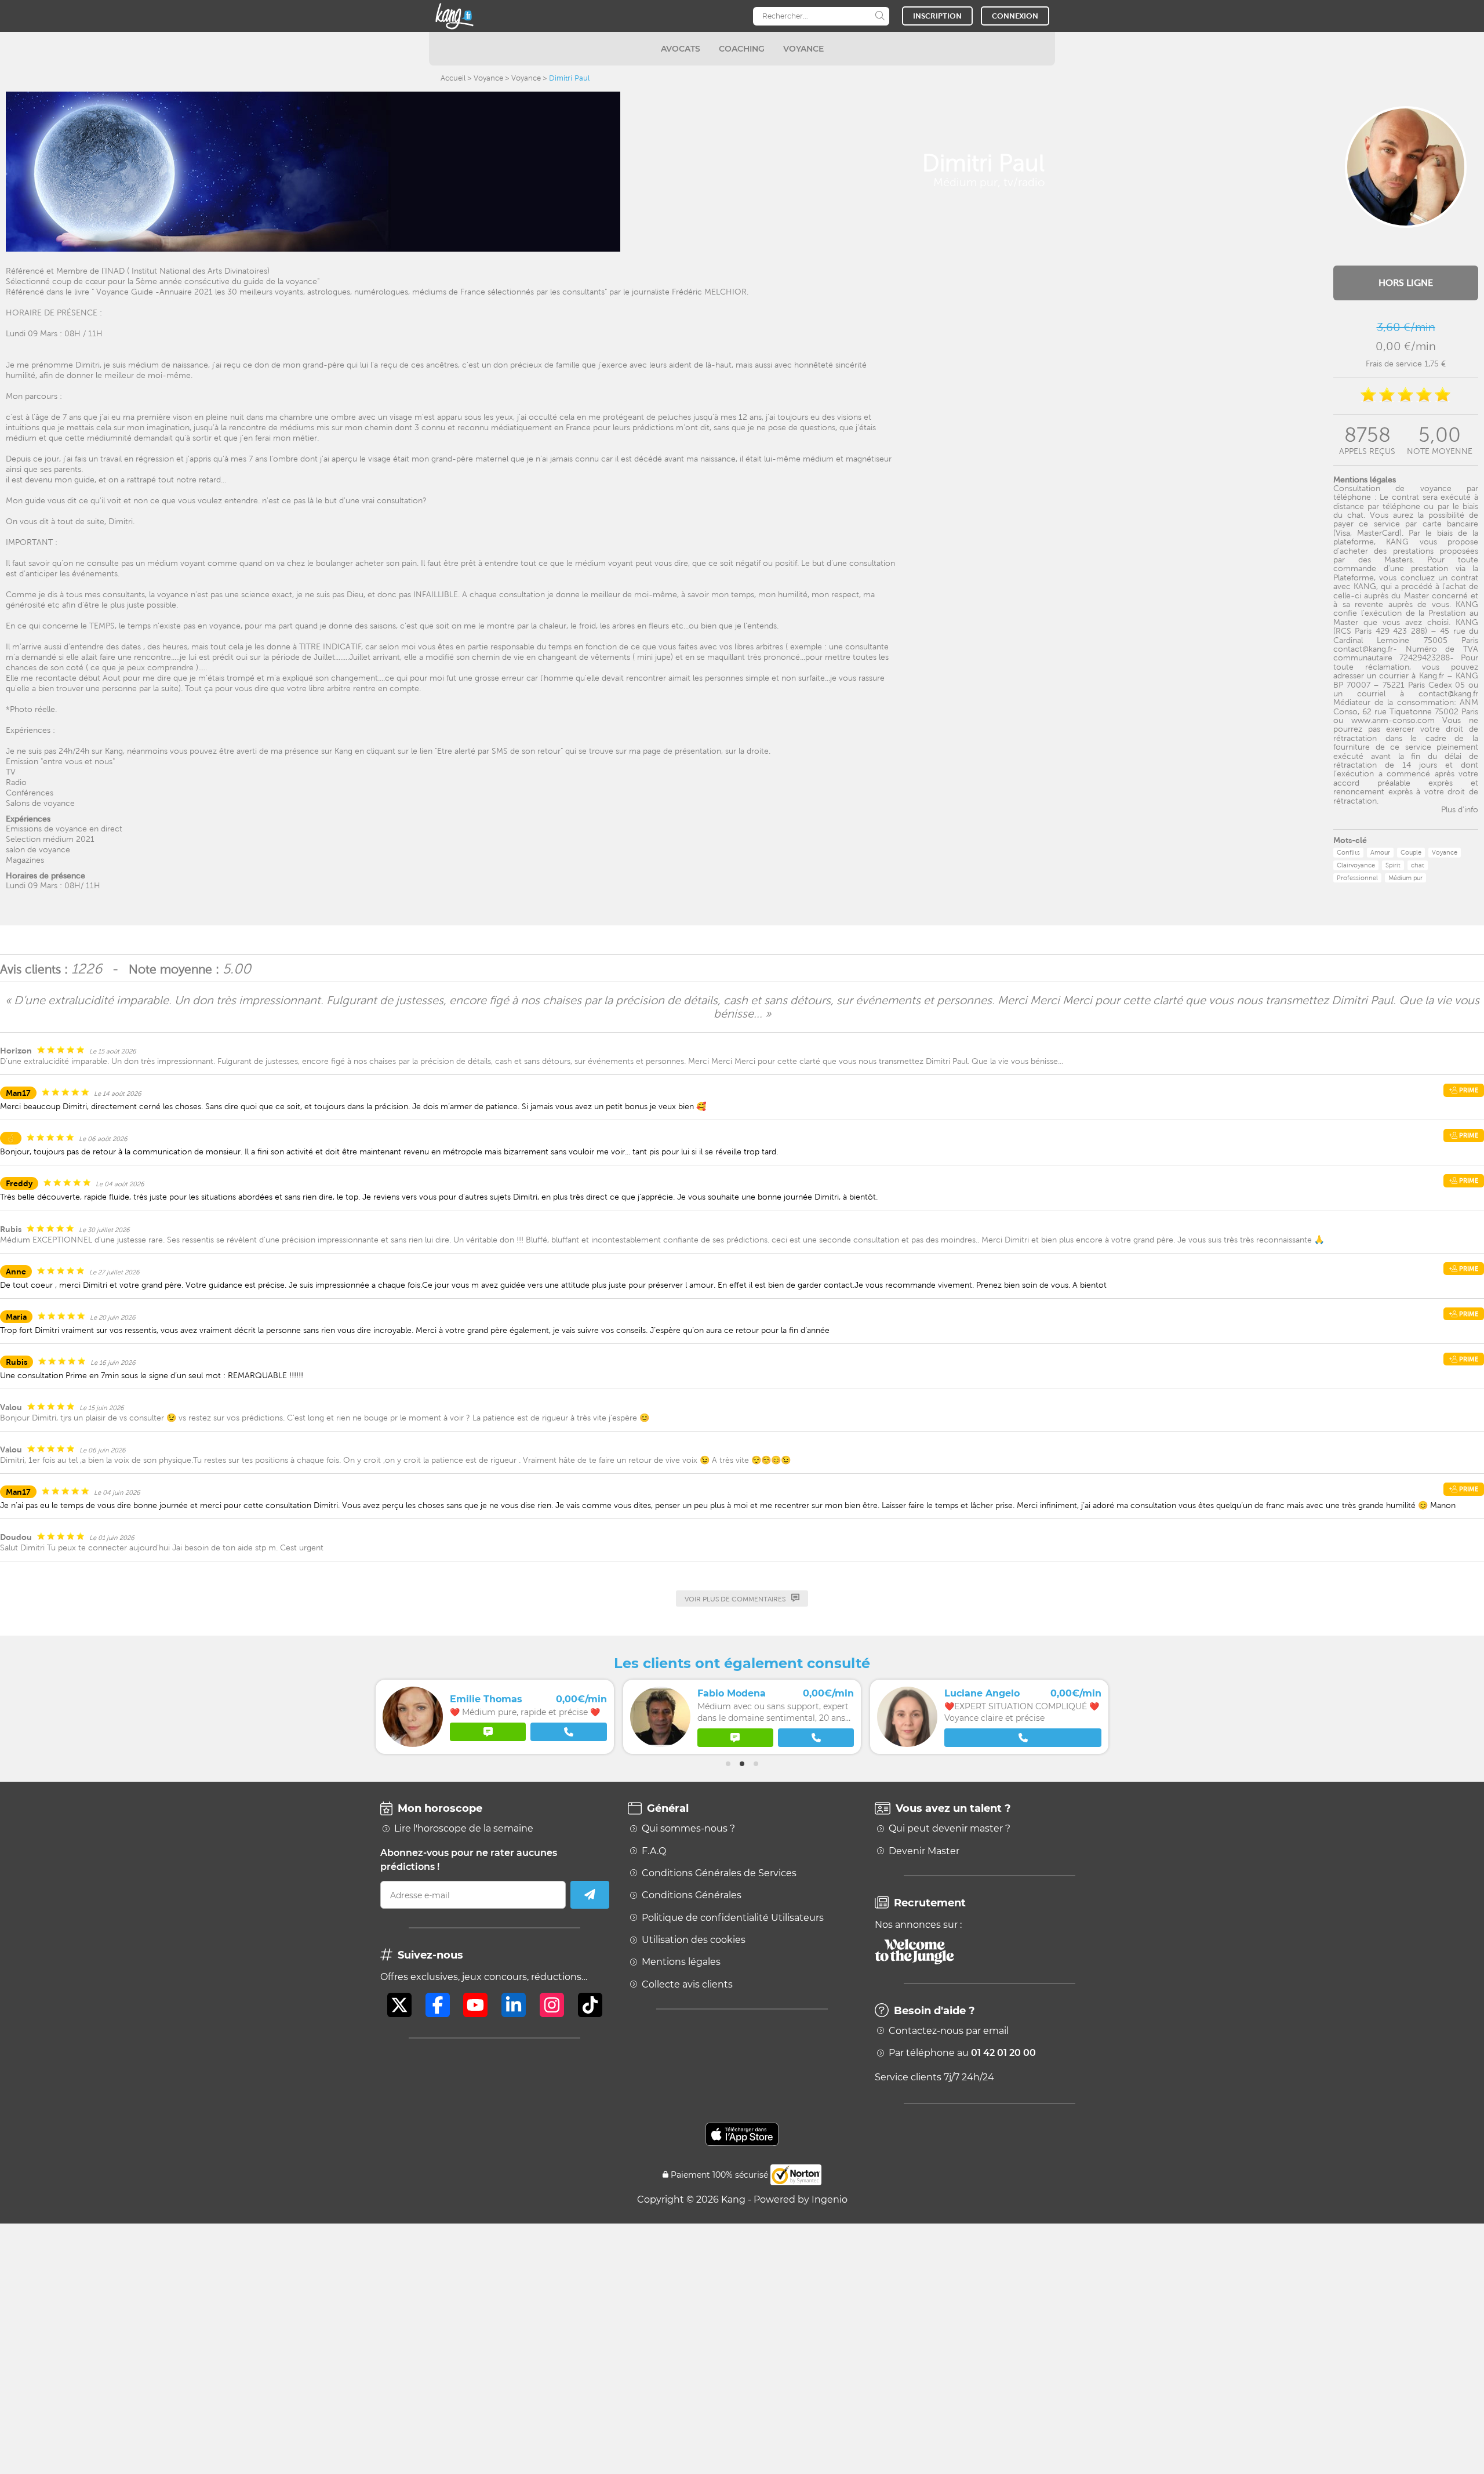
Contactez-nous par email (949, 2031)
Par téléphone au (962, 2053)
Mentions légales (681, 1962)
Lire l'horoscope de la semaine (464, 1829)
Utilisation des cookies (694, 1940)
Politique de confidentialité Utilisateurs (733, 1918)
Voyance (488, 78)
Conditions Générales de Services (719, 1873)
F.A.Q (654, 1851)
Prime (1468, 1090)
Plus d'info (1460, 809)
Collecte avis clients (687, 1985)
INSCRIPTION (937, 16)
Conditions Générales (692, 1895)
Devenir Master (924, 1851)
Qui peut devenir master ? (950, 1829)
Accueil (453, 78)
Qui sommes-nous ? (688, 1829)
